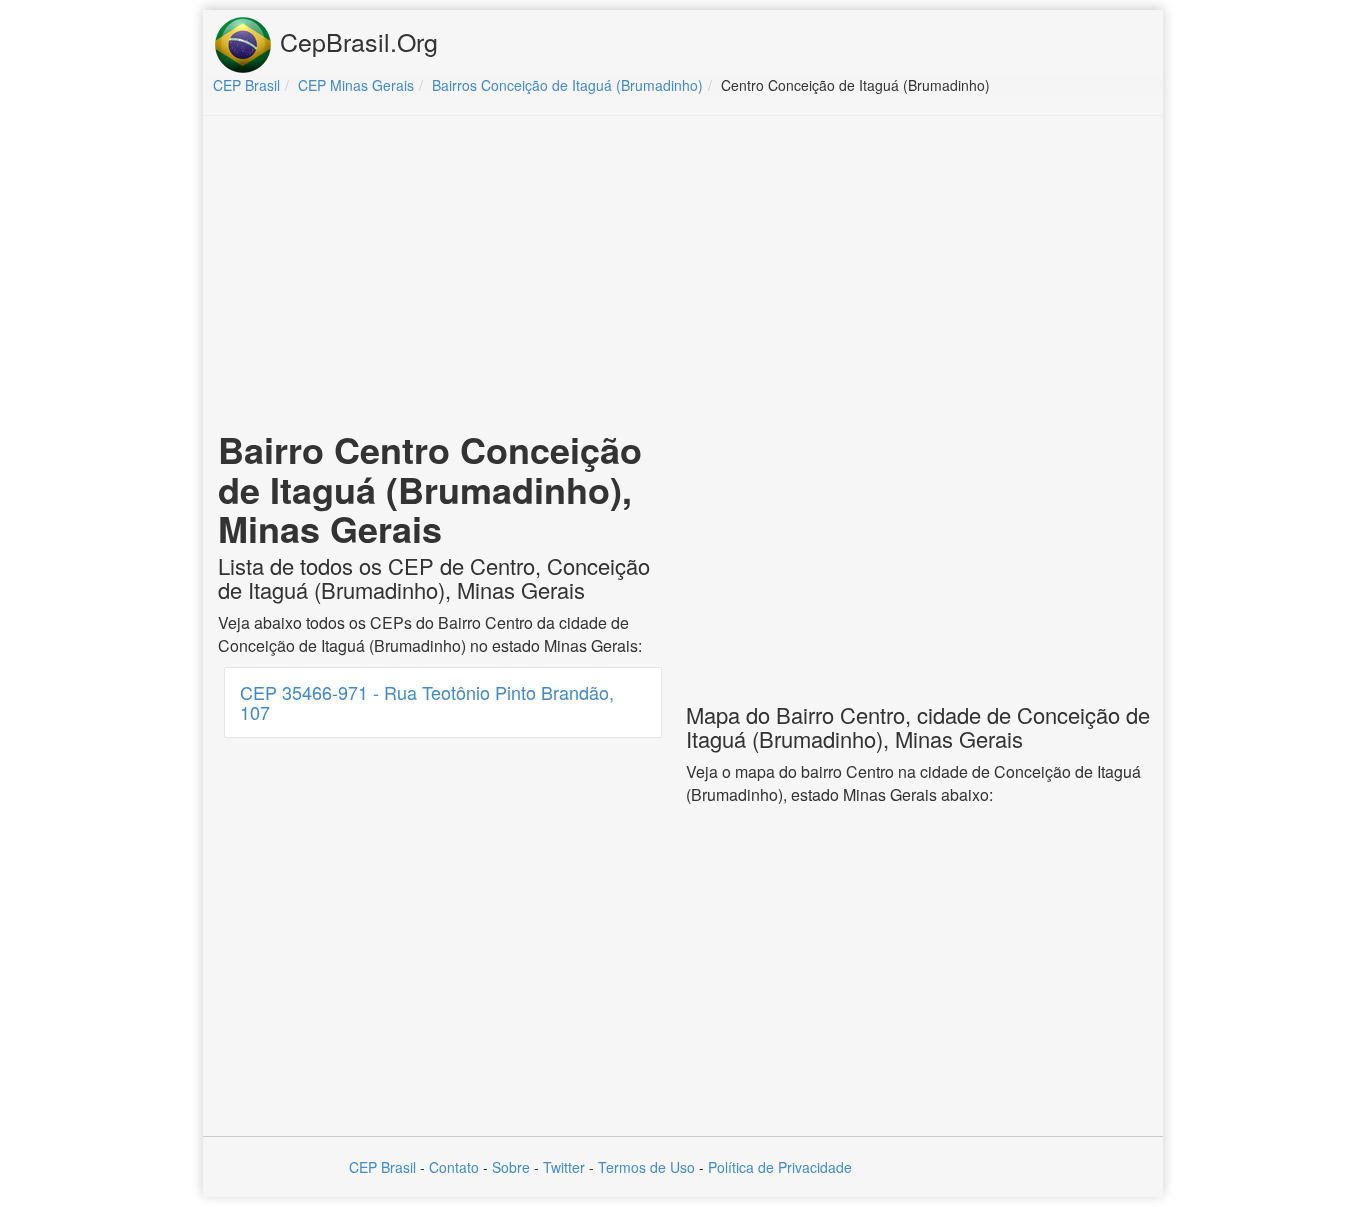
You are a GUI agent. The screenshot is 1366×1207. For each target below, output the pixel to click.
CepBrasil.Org (355, 41)
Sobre (511, 1167)
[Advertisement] (683, 276)
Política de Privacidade (780, 1167)
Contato (454, 1167)
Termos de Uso (646, 1167)
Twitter (564, 1167)
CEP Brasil (382, 1167)
